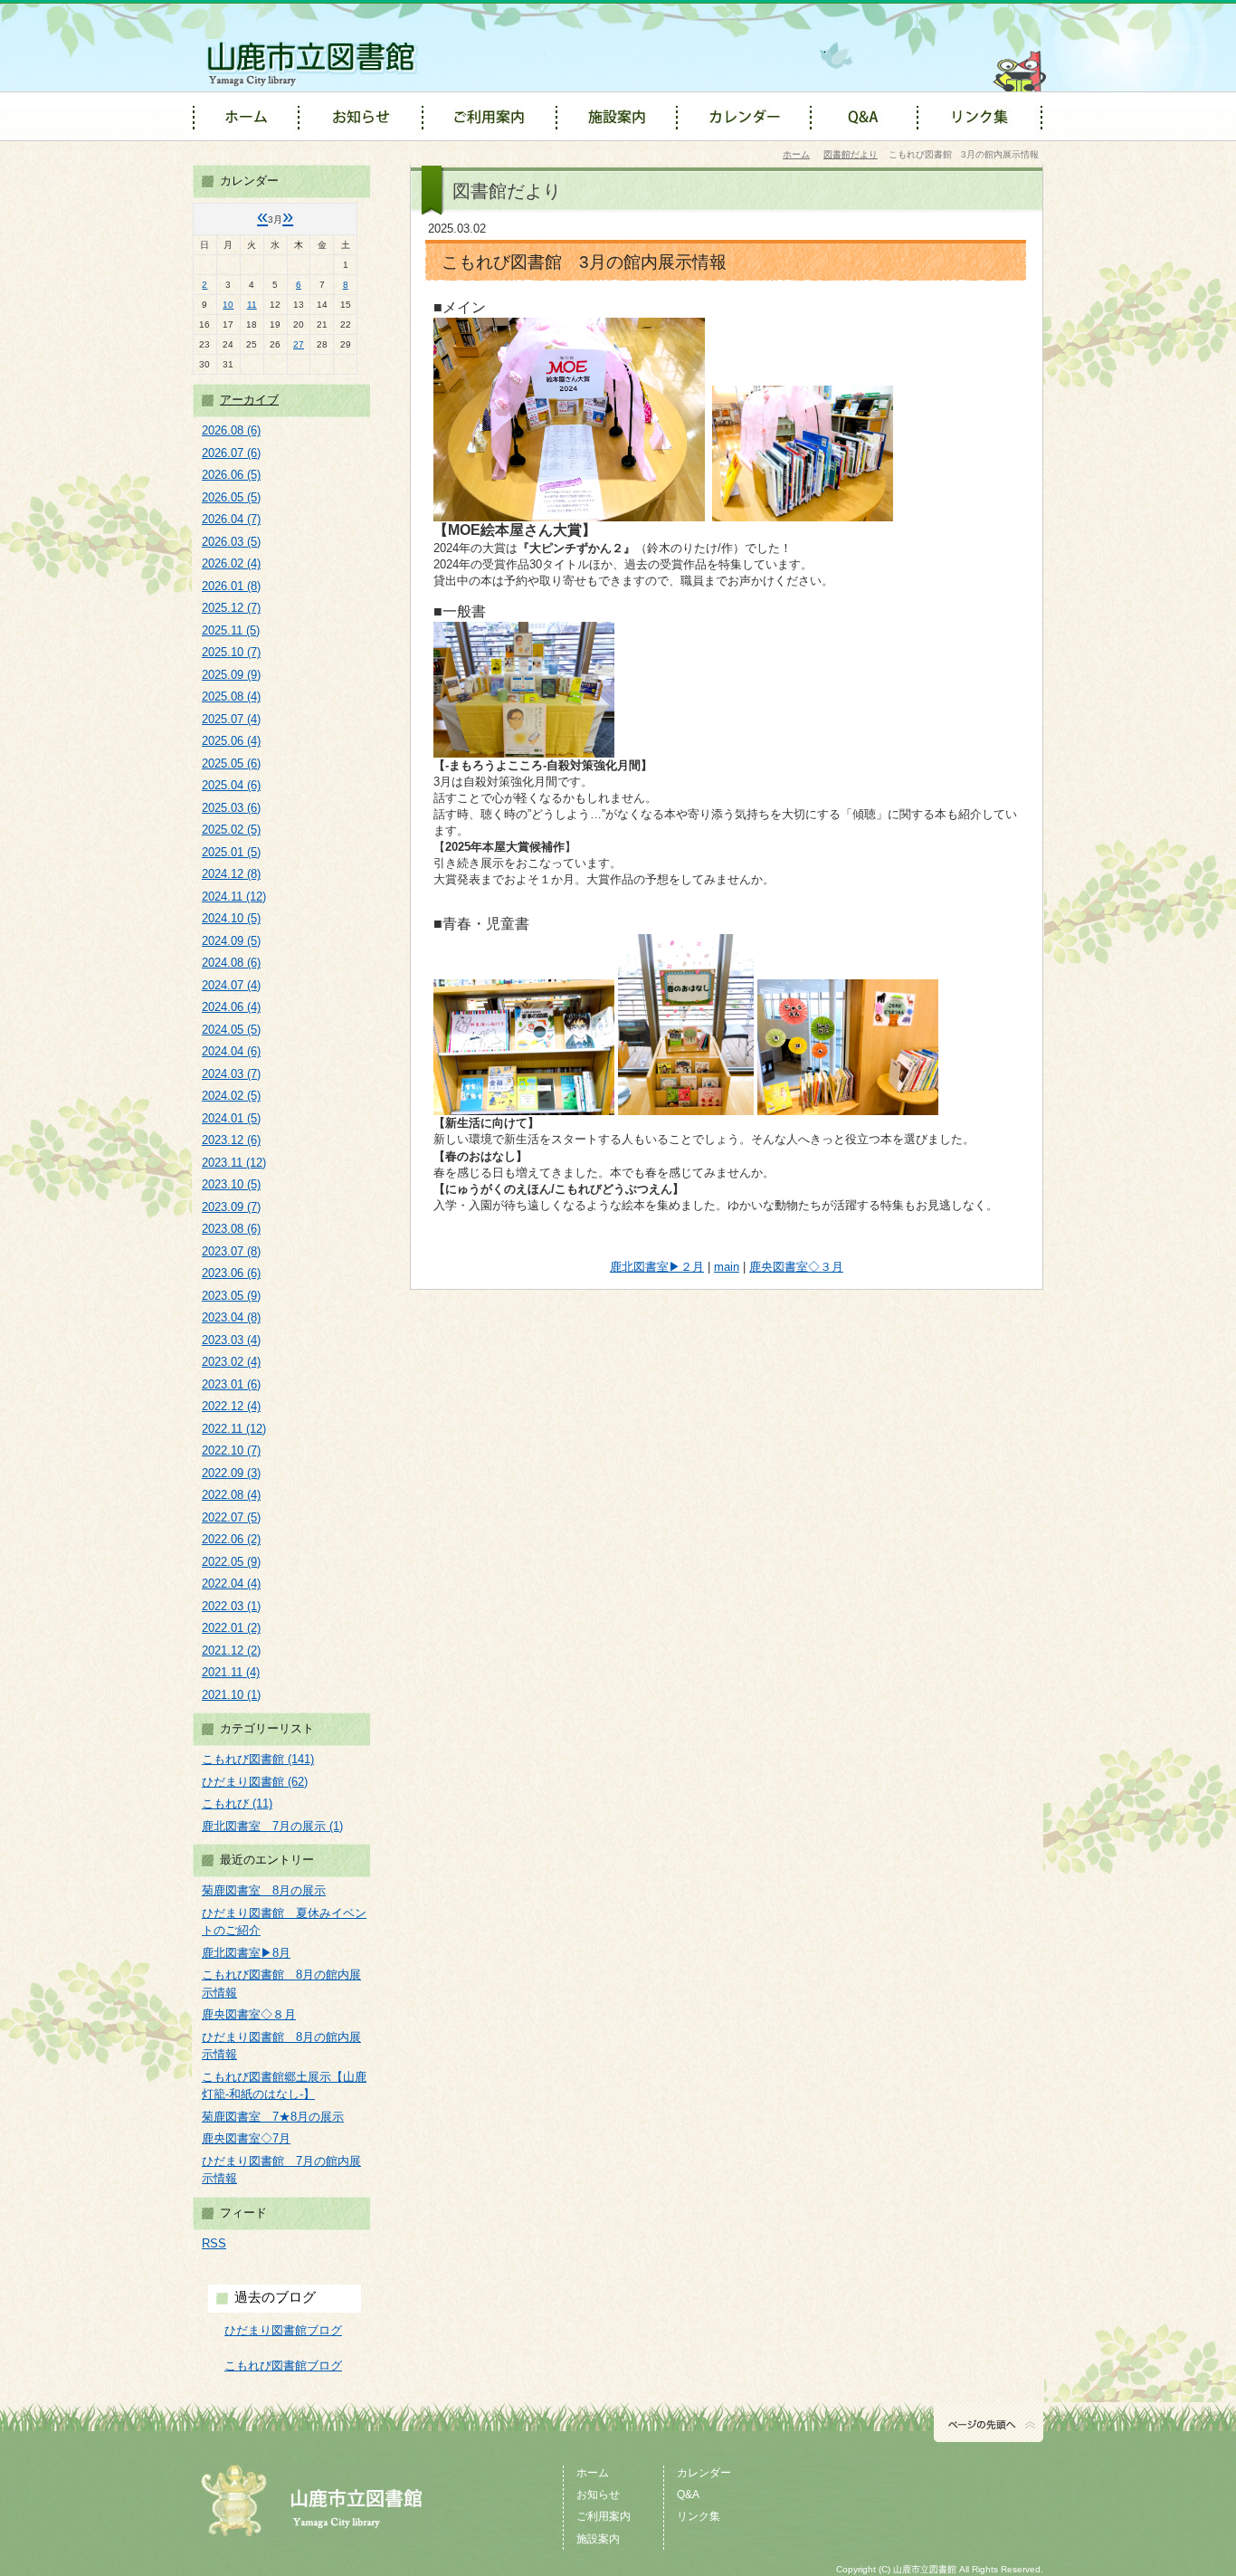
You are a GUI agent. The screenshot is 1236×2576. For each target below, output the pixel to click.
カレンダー (704, 2473)
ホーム (796, 154)
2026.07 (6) (231, 453)
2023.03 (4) (231, 1340)
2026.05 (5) (231, 497)
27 (299, 344)
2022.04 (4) (231, 1584)
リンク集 (699, 2516)
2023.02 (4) (231, 1362)
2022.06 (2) (231, 1539)
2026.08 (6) (231, 430)
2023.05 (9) (231, 1296)
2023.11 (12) (234, 1163)
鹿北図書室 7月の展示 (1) (272, 1826)
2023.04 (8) (231, 1317)
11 (252, 305)
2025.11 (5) (231, 630)
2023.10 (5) (231, 1184)
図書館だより (851, 154)
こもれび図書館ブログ (283, 2366)
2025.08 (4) (231, 696)
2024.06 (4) (231, 1007)
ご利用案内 (604, 2516)
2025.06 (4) (231, 741)
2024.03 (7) (231, 1074)
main (727, 1267)
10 (228, 305)
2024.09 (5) (231, 941)
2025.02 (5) (231, 830)
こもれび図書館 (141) (258, 1759)
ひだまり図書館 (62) (255, 1782)
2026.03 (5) (231, 542)
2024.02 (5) (231, 1096)
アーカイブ (249, 400)
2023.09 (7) (231, 1207)
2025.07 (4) (231, 719)
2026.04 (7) (231, 519)
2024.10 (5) (231, 918)
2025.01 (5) (231, 852)
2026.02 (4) (231, 563)
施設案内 (598, 2539)
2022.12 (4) (231, 1406)
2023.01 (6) (231, 1384)
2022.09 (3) (231, 1473)
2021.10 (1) (231, 1695)
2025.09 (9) (231, 675)
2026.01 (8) (231, 586)
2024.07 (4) (231, 985)
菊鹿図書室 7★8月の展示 (273, 2117)
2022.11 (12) (234, 1429)
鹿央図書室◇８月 (249, 2014)
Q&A (688, 2495)
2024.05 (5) (231, 1030)
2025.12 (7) (231, 608)
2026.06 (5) (231, 475)
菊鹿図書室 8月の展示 (264, 1890)
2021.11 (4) (231, 1672)
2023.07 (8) (231, 1251)
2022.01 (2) (231, 1628)
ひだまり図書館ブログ (283, 2330)
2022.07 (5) (231, 1517)
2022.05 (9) (231, 1562)
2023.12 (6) (231, 1140)
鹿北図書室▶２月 (657, 1267)
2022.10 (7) (231, 1450)
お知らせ (598, 2495)
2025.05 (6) (231, 763)
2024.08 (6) (231, 963)
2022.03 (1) (231, 1606)
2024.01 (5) (231, 1118)
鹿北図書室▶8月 (246, 1953)
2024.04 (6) (231, 1051)
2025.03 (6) (231, 808)
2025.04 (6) (231, 785)
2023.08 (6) (231, 1229)
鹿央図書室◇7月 (246, 2138)
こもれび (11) (237, 1803)
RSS (214, 2243)
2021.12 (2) (231, 1651)
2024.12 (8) (231, 874)
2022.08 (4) (231, 1495)
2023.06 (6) (231, 1273)
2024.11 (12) (234, 897)
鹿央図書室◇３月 (796, 1267)
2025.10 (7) (231, 652)
